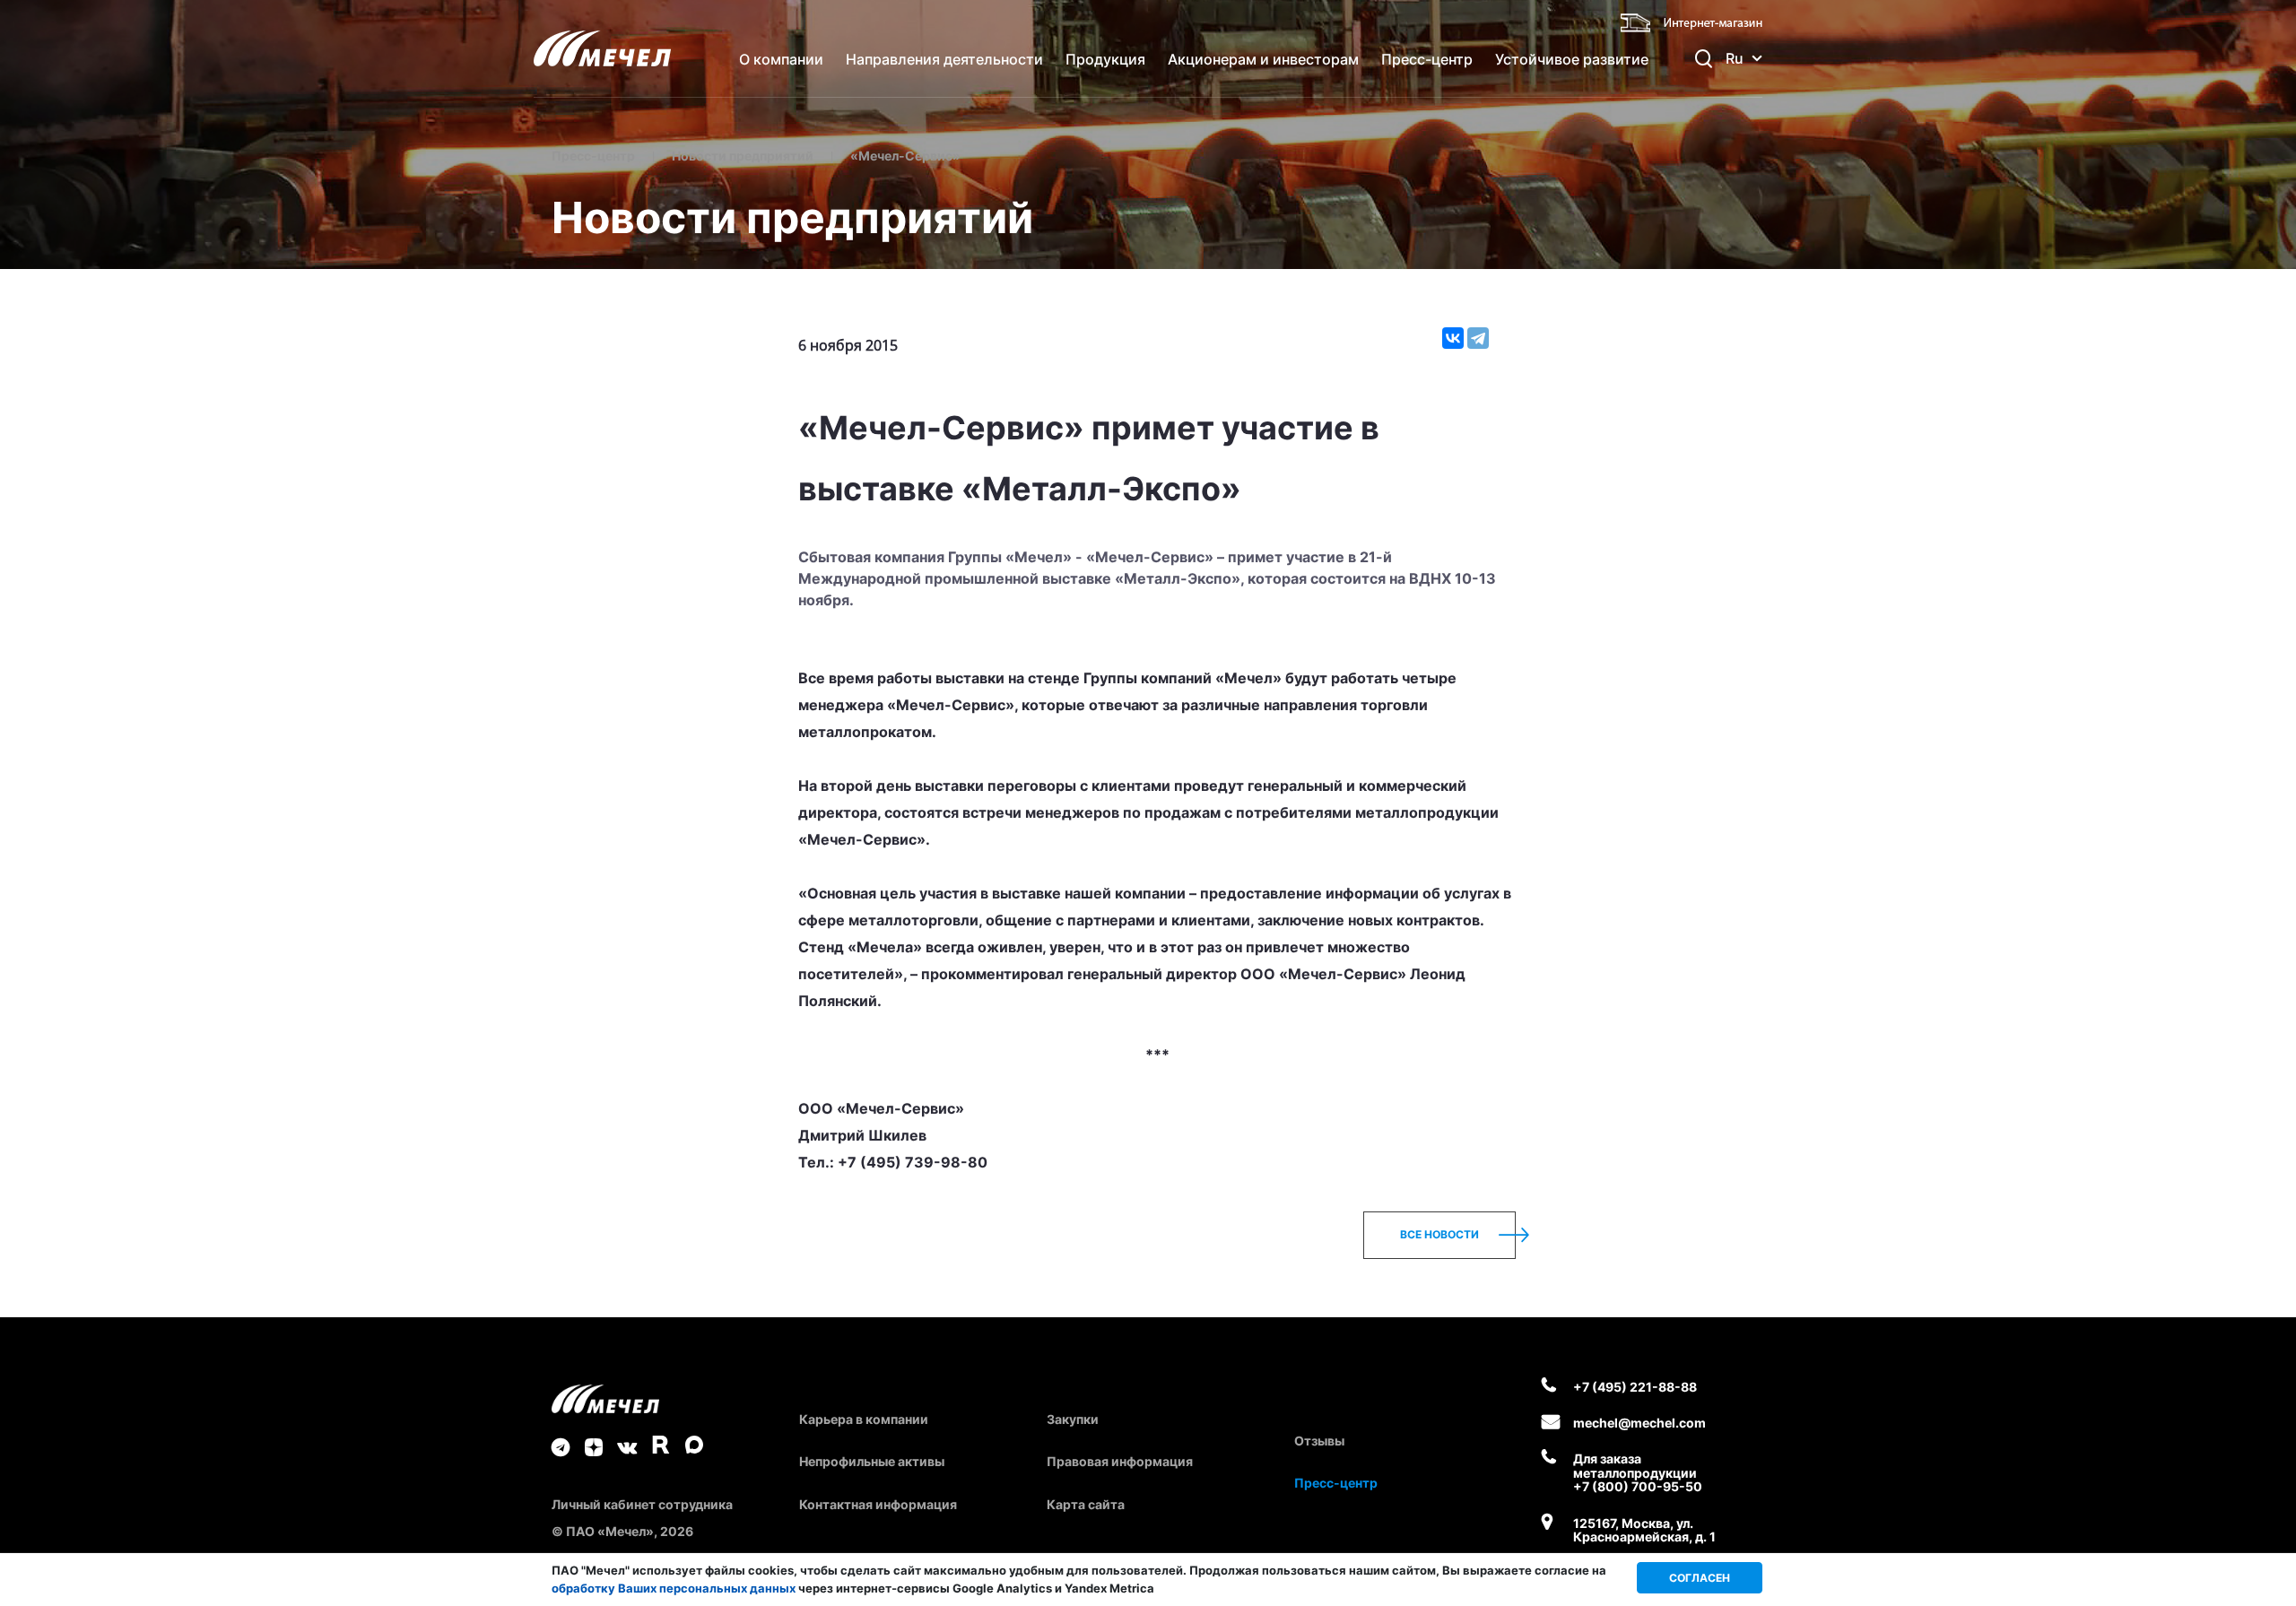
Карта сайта (1086, 1504)
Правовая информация (1120, 1461)
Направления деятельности (944, 59)
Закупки (1073, 1419)
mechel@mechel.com (1639, 1423)
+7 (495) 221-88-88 (1635, 1387)
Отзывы (1319, 1441)
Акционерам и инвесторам (1263, 59)
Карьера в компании (864, 1419)
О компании (781, 59)
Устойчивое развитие (1572, 59)
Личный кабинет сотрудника (642, 1504)
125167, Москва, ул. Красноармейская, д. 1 (1644, 1530)
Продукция (1105, 59)
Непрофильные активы (872, 1461)
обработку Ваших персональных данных (674, 1588)
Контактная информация (878, 1504)
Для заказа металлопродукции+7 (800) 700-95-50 (1638, 1472)
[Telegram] (1478, 338)
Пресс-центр (1427, 59)
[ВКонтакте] (1453, 338)
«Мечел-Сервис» (905, 156)
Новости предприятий (743, 156)
